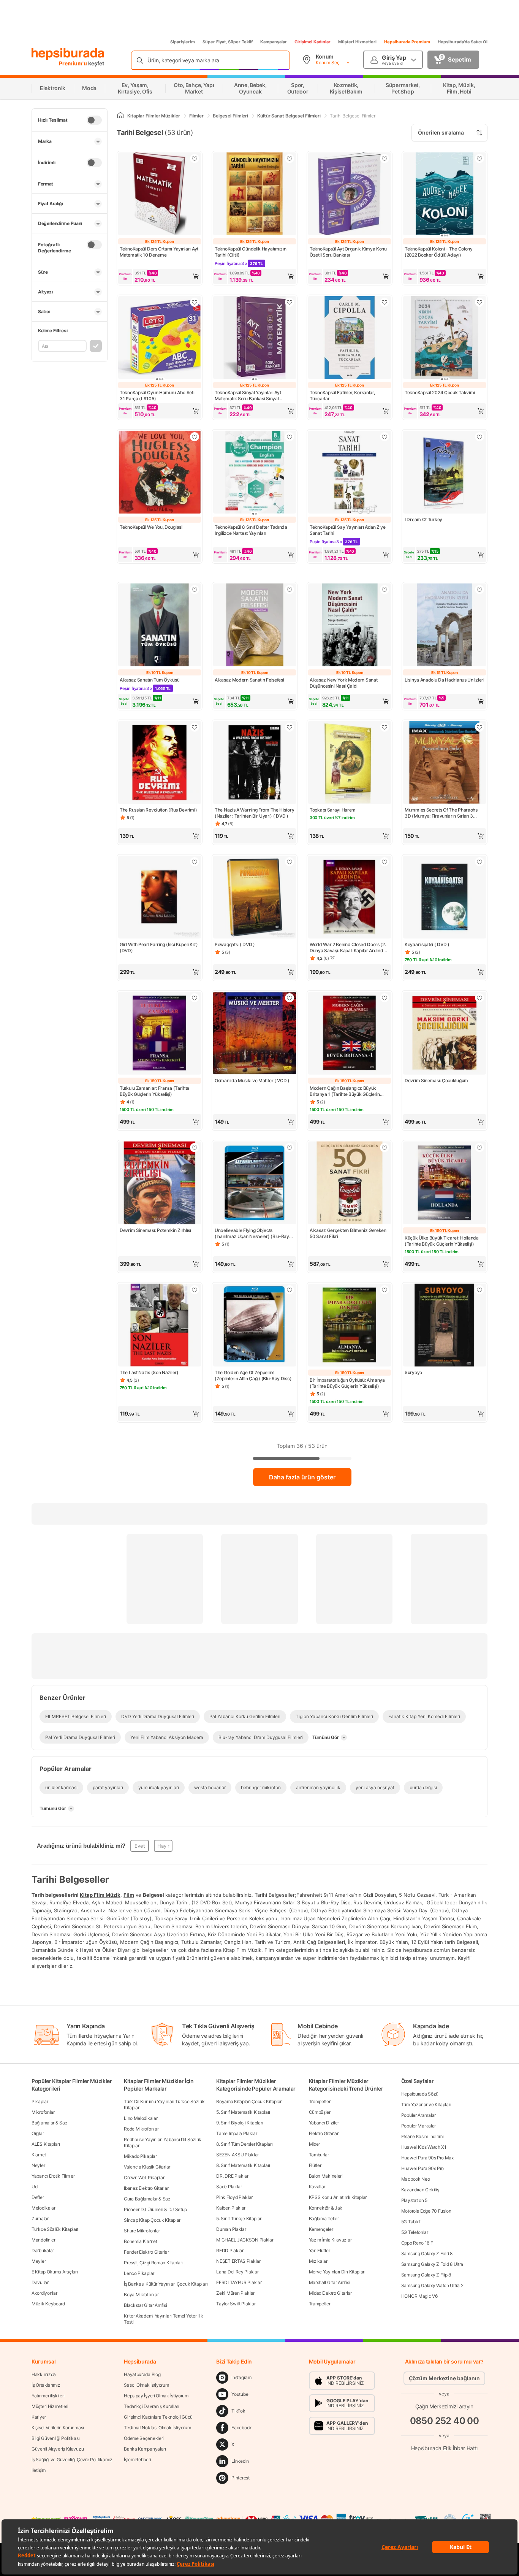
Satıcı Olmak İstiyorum (146, 2385)
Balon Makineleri (326, 2176)
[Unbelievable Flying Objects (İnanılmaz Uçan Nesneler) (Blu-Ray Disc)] (255, 1184)
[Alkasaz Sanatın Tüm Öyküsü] (160, 626)
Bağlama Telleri (324, 2219)
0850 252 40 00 (445, 2421)
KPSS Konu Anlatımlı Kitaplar (338, 2197)
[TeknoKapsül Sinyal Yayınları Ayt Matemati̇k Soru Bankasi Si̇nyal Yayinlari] (255, 338)
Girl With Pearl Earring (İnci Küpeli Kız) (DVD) (159, 947)
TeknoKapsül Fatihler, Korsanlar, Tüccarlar (342, 396)
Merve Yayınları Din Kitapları (337, 2272)
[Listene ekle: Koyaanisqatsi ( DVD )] (479, 862)
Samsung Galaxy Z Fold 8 (427, 2253)
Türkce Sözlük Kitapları (55, 2229)
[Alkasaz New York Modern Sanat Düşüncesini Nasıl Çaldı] (350, 626)
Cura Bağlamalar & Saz (147, 2199)
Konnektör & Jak (326, 2208)
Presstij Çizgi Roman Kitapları (153, 2263)
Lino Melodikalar (141, 2118)
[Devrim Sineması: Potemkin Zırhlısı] (160, 1184)
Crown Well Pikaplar (144, 2177)
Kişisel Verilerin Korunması (58, 2428)
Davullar (40, 2282)
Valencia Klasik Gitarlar (147, 2167)
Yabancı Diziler (324, 2123)
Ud (34, 2187)
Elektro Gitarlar (324, 2133)
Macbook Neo (416, 2179)
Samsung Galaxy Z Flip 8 (426, 2275)
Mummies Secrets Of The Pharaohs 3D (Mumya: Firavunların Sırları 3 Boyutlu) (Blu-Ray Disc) (441, 813)
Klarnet (39, 2155)
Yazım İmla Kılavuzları (331, 2240)
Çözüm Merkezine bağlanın (444, 2378)
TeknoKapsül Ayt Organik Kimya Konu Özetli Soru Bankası (348, 252)
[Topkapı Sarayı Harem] (350, 763)
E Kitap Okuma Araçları (55, 2272)
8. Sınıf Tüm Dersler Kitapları (244, 2144)
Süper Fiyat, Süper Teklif (228, 42)
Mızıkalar (318, 2261)
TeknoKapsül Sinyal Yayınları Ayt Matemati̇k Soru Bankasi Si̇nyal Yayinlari (248, 396)
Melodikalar (44, 2208)
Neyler (38, 2165)
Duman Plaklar (231, 2229)
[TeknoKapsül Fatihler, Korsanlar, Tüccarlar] (350, 338)
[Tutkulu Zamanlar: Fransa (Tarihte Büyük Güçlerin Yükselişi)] (160, 1034)
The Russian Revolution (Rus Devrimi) (158, 810)
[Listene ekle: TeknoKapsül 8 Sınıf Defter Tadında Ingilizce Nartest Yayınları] (290, 437)
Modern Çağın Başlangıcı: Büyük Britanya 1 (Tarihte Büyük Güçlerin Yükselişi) (345, 1091)
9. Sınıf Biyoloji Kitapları (240, 2123)
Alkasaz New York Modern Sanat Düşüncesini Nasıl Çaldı (343, 683)
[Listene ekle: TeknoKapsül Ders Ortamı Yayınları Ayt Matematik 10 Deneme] (195, 159)
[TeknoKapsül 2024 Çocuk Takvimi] (445, 338)
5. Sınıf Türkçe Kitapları (239, 2219)
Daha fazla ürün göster (302, 1477)
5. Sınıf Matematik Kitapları (243, 2112)
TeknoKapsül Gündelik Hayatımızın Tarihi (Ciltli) (250, 252)
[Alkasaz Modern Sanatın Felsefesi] (255, 626)
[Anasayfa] (120, 116)
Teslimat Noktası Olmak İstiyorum (157, 2428)
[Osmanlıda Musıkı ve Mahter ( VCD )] (255, 1034)
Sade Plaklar (229, 2187)
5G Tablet (411, 2222)
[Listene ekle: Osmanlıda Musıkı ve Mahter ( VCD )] (290, 998)
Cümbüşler (320, 2112)
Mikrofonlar (43, 2112)
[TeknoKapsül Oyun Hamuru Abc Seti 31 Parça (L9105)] (160, 338)
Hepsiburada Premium (407, 42)
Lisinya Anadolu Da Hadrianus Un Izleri (445, 680)
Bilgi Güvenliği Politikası (55, 2438)
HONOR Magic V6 (419, 2296)
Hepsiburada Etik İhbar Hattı (444, 2448)
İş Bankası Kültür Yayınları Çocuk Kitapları (166, 2284)
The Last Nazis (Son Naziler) (149, 1372)
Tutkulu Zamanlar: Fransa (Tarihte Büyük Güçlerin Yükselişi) (154, 1091)
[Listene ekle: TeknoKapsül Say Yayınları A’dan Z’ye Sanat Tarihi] (385, 437)
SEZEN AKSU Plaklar (237, 2155)
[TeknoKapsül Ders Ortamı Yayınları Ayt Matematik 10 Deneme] (160, 195)
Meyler (39, 2261)
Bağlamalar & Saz (49, 2123)
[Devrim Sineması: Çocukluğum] (445, 1034)
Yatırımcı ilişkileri (48, 2396)
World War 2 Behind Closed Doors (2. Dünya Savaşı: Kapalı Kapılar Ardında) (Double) (349, 948)
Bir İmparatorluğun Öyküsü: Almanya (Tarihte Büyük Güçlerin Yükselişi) (347, 1383)
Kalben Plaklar (231, 2208)
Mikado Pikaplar (140, 2156)
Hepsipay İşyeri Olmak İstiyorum (156, 2396)
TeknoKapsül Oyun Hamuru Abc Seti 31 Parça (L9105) (157, 396)
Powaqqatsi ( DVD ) (235, 944)
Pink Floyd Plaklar (234, 2197)
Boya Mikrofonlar (141, 2295)
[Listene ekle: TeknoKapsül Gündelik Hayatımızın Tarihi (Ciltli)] (290, 159)
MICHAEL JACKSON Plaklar (245, 2240)
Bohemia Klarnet (141, 2241)
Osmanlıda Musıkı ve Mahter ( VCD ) (252, 1080)
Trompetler (320, 2101)
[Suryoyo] (445, 1326)
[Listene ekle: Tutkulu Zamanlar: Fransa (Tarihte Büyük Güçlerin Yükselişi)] (195, 998)
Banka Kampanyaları (145, 2449)
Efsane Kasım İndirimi (422, 2136)
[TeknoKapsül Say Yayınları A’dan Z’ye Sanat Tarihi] (350, 473)
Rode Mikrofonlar (141, 2129)
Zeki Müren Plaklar (235, 2293)
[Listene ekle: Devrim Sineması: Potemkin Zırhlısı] (195, 1148)
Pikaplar (40, 2101)
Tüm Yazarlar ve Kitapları (426, 2104)
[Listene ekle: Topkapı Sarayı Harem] (385, 727)
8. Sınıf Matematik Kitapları (243, 2165)
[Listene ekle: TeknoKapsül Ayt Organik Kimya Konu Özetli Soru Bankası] (385, 159)
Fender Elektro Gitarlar (146, 2252)
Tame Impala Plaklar (237, 2133)
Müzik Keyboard (48, 2304)
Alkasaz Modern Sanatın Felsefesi (249, 680)
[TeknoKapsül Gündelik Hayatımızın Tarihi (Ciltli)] (255, 195)
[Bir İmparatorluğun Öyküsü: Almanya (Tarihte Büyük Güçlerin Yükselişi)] (350, 1326)
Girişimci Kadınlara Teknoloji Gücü (158, 2417)
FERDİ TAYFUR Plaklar (239, 2282)
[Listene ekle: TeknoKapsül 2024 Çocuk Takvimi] (479, 302)
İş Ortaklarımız (46, 2385)
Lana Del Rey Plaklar (237, 2272)
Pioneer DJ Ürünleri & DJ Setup (155, 2209)
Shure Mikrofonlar (142, 2231)
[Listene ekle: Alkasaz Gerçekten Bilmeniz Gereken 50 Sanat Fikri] (385, 1148)
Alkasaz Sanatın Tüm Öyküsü (150, 680)
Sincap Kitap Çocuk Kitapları (153, 2220)
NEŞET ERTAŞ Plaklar (238, 2261)
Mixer (315, 2144)
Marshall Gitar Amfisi (330, 2282)
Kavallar (317, 2187)
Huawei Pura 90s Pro (422, 2168)
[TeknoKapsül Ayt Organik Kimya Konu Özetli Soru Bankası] (350, 195)
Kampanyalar (274, 42)
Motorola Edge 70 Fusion (426, 2211)
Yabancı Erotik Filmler (53, 2176)
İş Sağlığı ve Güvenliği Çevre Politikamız (72, 2459)
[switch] (94, 120)
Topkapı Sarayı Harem (333, 810)
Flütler (315, 2165)
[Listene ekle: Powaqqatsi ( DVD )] (290, 862)
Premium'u (74, 63)
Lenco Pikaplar (139, 2273)
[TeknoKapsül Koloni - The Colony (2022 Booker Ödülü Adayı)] (445, 195)
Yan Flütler (320, 2250)
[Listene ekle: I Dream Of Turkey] (479, 437)
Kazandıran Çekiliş (420, 2190)
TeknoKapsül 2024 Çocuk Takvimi (440, 392)
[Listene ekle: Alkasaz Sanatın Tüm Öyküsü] (195, 590)
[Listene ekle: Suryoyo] (479, 1290)
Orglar (38, 2133)
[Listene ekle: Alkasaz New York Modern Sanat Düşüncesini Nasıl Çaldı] (385, 590)
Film (129, 1895)
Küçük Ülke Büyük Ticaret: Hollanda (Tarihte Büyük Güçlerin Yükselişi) (442, 1241)
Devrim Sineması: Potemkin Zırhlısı (155, 1230)
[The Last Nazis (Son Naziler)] (160, 1326)
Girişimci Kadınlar (313, 42)
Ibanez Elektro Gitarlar (146, 2188)
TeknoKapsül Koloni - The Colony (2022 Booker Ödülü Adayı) (439, 252)
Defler (38, 2197)
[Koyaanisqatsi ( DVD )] (445, 898)
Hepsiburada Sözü (420, 2094)
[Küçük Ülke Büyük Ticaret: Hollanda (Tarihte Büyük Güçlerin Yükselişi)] (445, 1184)
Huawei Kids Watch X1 (424, 2147)
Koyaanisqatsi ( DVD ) (427, 944)
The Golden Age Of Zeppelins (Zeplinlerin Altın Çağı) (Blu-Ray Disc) (253, 1375)
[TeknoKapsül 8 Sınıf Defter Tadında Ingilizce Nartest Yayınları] (255, 473)
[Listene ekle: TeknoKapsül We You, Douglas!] (195, 437)
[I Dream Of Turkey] (445, 473)
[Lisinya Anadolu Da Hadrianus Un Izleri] (445, 626)
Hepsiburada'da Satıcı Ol (463, 42)
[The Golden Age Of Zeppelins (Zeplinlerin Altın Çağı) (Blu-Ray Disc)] (255, 1326)
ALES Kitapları (46, 2144)
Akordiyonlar (44, 2293)
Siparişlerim (183, 42)
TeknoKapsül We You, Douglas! (151, 527)
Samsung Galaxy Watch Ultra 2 (432, 2285)
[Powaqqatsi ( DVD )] (255, 898)
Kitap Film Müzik (100, 1895)
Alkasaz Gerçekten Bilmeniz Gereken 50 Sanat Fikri (348, 1233)
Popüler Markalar (419, 2126)
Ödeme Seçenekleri (144, 2438)
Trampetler (320, 2304)
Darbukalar (43, 2250)
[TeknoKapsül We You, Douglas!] (160, 473)
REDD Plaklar (230, 2250)
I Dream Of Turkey (423, 519)
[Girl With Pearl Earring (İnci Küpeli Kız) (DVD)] (160, 898)
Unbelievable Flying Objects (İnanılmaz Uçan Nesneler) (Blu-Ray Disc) (252, 1233)
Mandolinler (44, 2240)
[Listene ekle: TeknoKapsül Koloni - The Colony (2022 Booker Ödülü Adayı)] (479, 159)
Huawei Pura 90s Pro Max (427, 2158)
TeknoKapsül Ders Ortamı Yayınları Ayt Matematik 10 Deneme (159, 252)
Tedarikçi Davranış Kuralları (152, 2406)
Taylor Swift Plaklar (236, 2304)
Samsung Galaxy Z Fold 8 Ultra (432, 2264)
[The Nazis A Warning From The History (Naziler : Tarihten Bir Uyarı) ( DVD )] (255, 763)
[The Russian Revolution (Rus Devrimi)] (160, 763)
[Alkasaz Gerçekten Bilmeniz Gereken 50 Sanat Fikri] (350, 1184)
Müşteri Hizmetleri (357, 42)
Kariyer (39, 2417)
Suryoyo (413, 1372)
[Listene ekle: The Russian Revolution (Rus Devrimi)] (195, 727)
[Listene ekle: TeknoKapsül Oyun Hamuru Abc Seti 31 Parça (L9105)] (195, 302)
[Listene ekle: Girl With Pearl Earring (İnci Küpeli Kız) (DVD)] (195, 862)
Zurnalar (40, 2219)
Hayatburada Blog (142, 2374)
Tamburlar (319, 2155)
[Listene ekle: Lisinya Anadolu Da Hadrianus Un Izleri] (479, 590)
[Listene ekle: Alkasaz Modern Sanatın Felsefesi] (290, 590)
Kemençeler (321, 2229)
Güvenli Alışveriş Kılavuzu (58, 2449)
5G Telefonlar (415, 2232)
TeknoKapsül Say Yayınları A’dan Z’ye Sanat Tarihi (347, 530)
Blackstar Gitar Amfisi (145, 2305)
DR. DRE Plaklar (232, 2176)
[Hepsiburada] (68, 54)
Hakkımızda (44, 2374)
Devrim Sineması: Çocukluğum (436, 1080)
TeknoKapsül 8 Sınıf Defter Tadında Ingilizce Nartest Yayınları (251, 530)
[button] (160, 276)
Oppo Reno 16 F (417, 2243)
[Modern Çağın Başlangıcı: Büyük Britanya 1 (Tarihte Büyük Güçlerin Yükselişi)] (350, 1034)
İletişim (39, 2470)
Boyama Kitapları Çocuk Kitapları (249, 2101)
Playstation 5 (414, 2200)
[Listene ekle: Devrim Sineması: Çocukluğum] (479, 998)
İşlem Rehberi (137, 2459)
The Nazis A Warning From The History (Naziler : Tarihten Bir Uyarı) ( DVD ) (254, 813)
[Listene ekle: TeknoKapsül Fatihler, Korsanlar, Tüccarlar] (385, 302)
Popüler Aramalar (419, 2115)
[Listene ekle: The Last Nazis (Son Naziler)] (195, 1290)
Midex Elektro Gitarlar (330, 2293)
